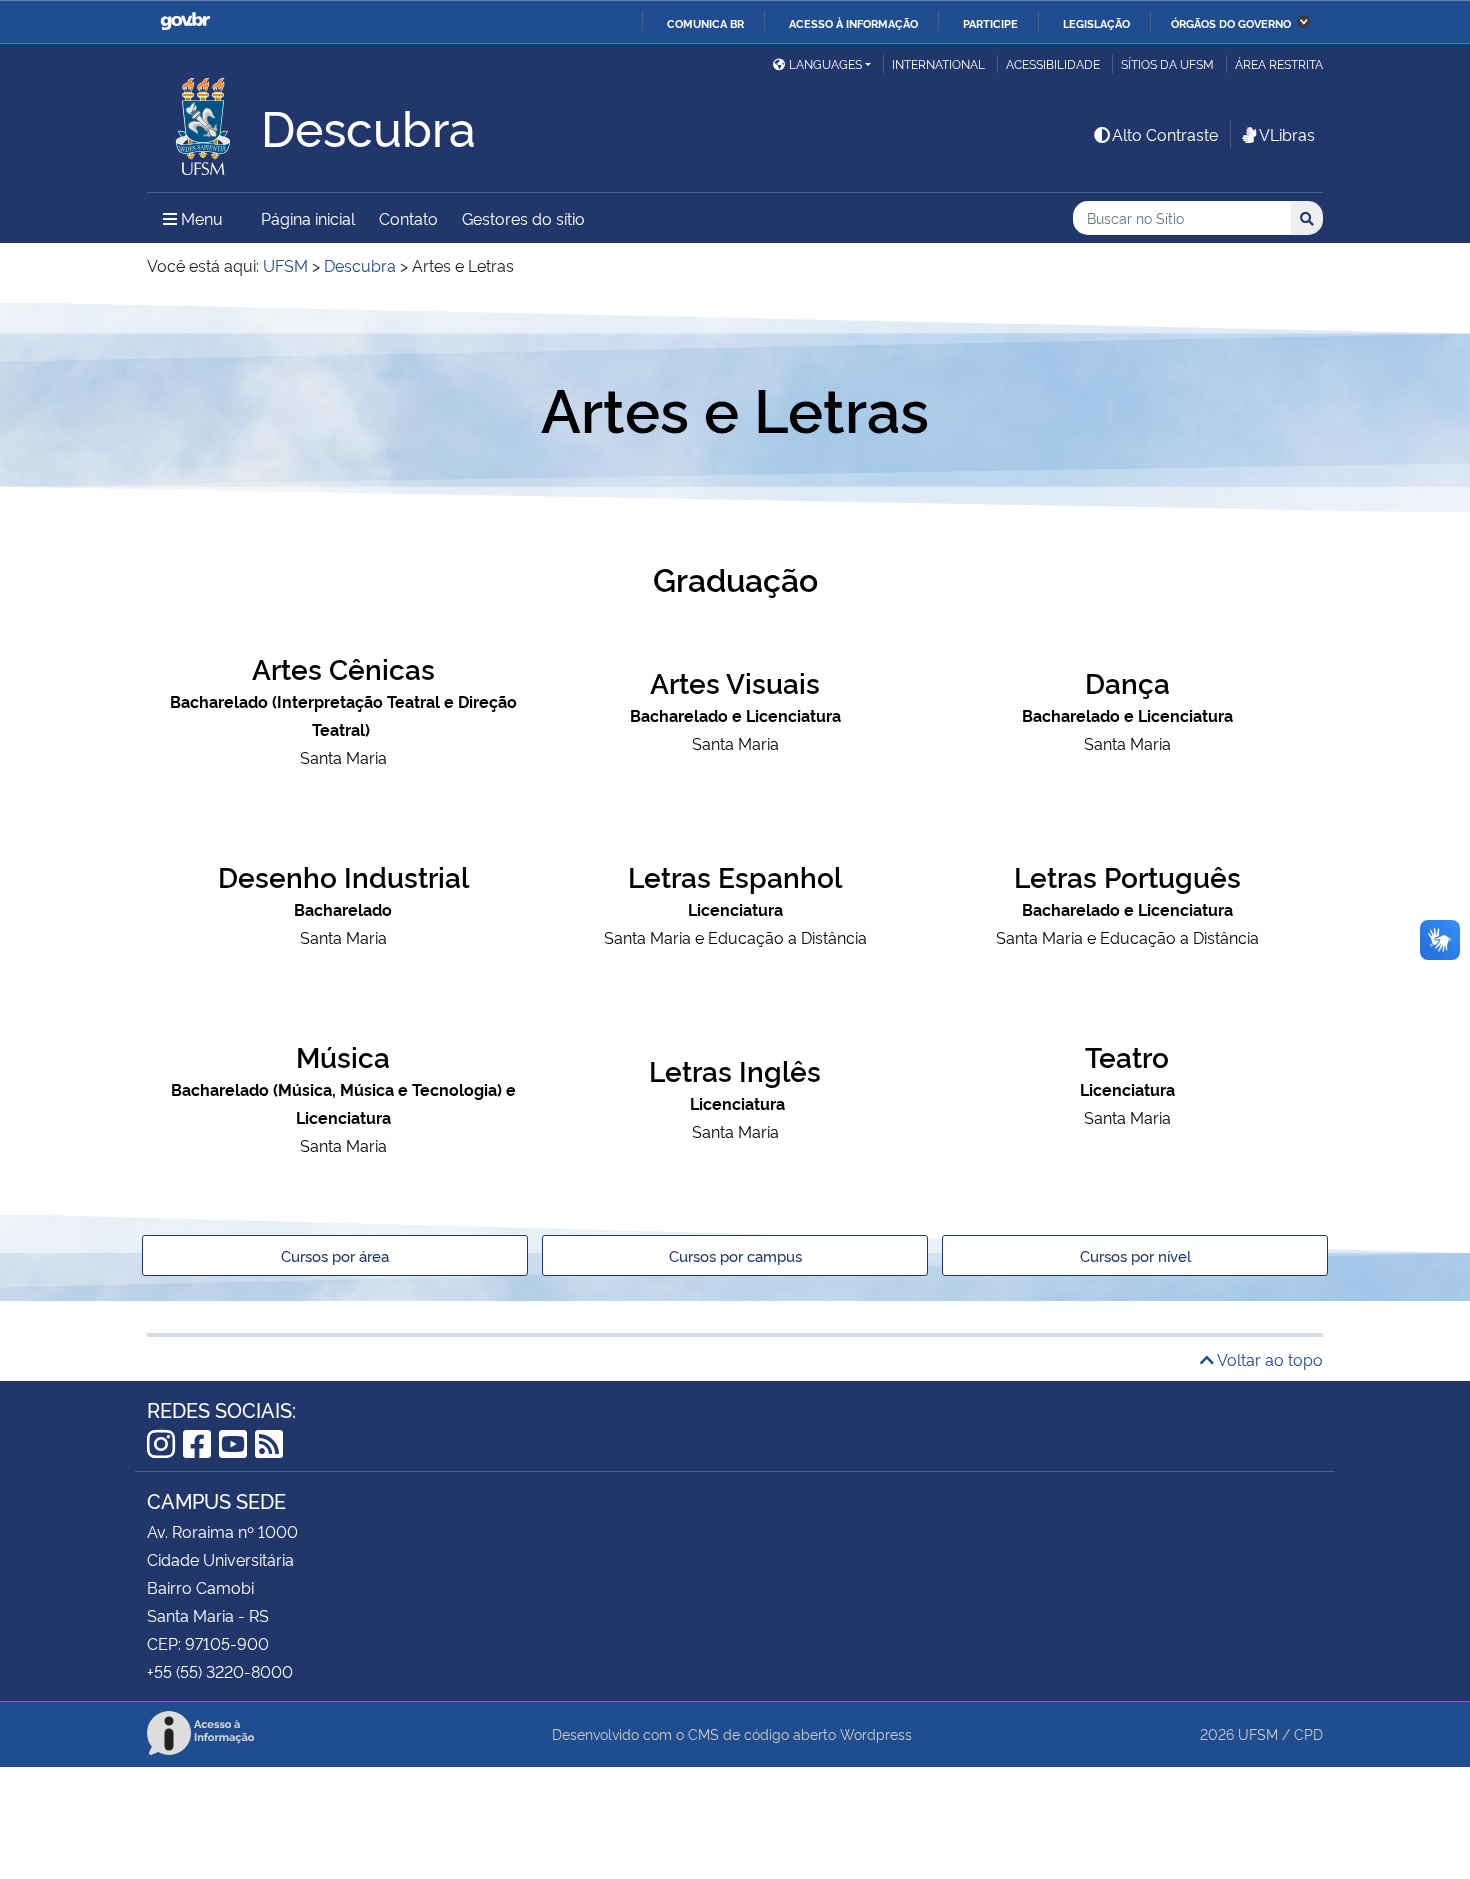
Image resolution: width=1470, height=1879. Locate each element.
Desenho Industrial (343, 875)
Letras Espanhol (735, 875)
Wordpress (876, 1733)
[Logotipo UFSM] (204, 121)
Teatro (1127, 1055)
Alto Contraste (1165, 134)
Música (343, 1055)
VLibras (1287, 134)
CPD (1308, 1733)
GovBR (185, 21)
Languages (825, 63)
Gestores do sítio (523, 218)
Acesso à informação (853, 23)
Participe (990, 23)
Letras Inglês (735, 1069)
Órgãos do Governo (1231, 23)
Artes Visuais (735, 681)
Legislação (1096, 23)
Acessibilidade (1053, 63)
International (938, 63)
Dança (1127, 681)
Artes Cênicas (343, 667)
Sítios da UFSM (1167, 63)
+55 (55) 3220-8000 (220, 1671)
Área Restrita (1279, 63)
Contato (408, 218)
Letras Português (1127, 875)
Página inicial (308, 218)
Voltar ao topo (1268, 1359)
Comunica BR (705, 23)
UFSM (1258, 1733)
